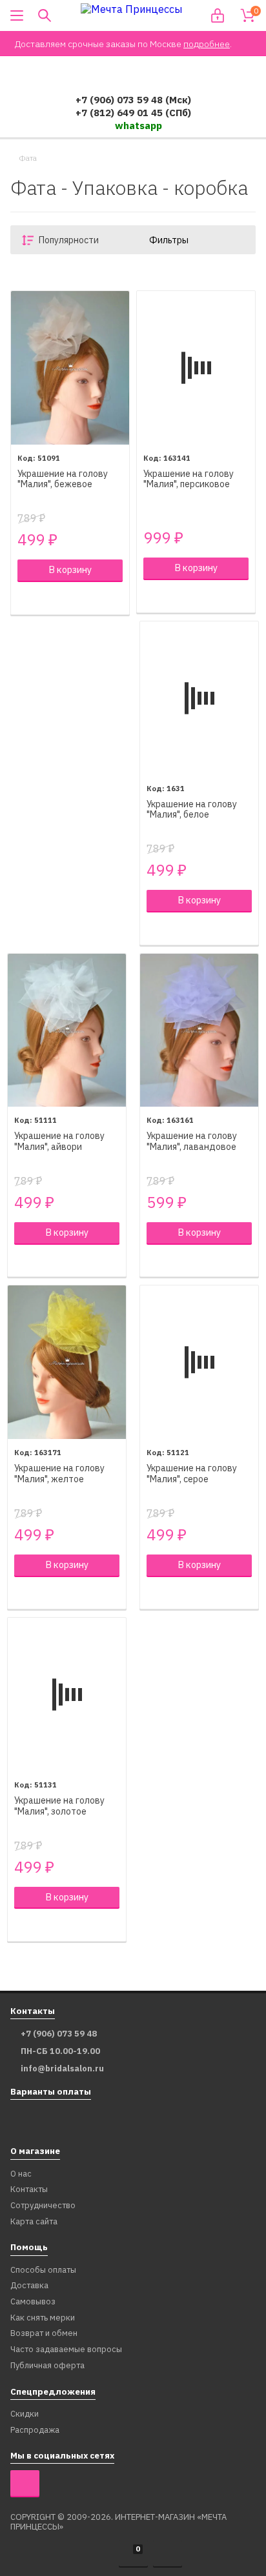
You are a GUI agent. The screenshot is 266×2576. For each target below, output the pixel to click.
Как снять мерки (43, 2318)
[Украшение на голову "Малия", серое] (199, 1362)
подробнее (207, 44)
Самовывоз (33, 2302)
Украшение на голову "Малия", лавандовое (192, 1142)
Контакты (29, 2190)
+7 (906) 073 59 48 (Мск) (133, 100)
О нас (21, 2174)
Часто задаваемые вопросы (66, 2350)
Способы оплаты (43, 2270)
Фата (28, 158)
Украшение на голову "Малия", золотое (59, 1806)
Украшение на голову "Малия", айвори (59, 1142)
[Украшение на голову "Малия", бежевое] (70, 368)
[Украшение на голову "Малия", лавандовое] (199, 1031)
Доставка (29, 2286)
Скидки (25, 2414)
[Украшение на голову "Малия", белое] (199, 698)
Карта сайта (34, 2222)
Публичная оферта (47, 2366)
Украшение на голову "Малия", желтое (59, 1474)
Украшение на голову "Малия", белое (192, 810)
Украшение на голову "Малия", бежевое (63, 479)
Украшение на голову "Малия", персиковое (189, 479)
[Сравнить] (24, 598)
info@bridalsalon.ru (62, 2069)
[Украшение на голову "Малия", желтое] (67, 1362)
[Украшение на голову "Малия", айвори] (67, 1031)
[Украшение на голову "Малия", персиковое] (196, 368)
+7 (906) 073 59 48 (59, 2034)
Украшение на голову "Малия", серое (192, 1474)
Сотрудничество (43, 2206)
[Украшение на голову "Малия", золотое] (67, 1695)
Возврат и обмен (44, 2334)
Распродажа (35, 2430)
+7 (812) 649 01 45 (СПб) (133, 113)
